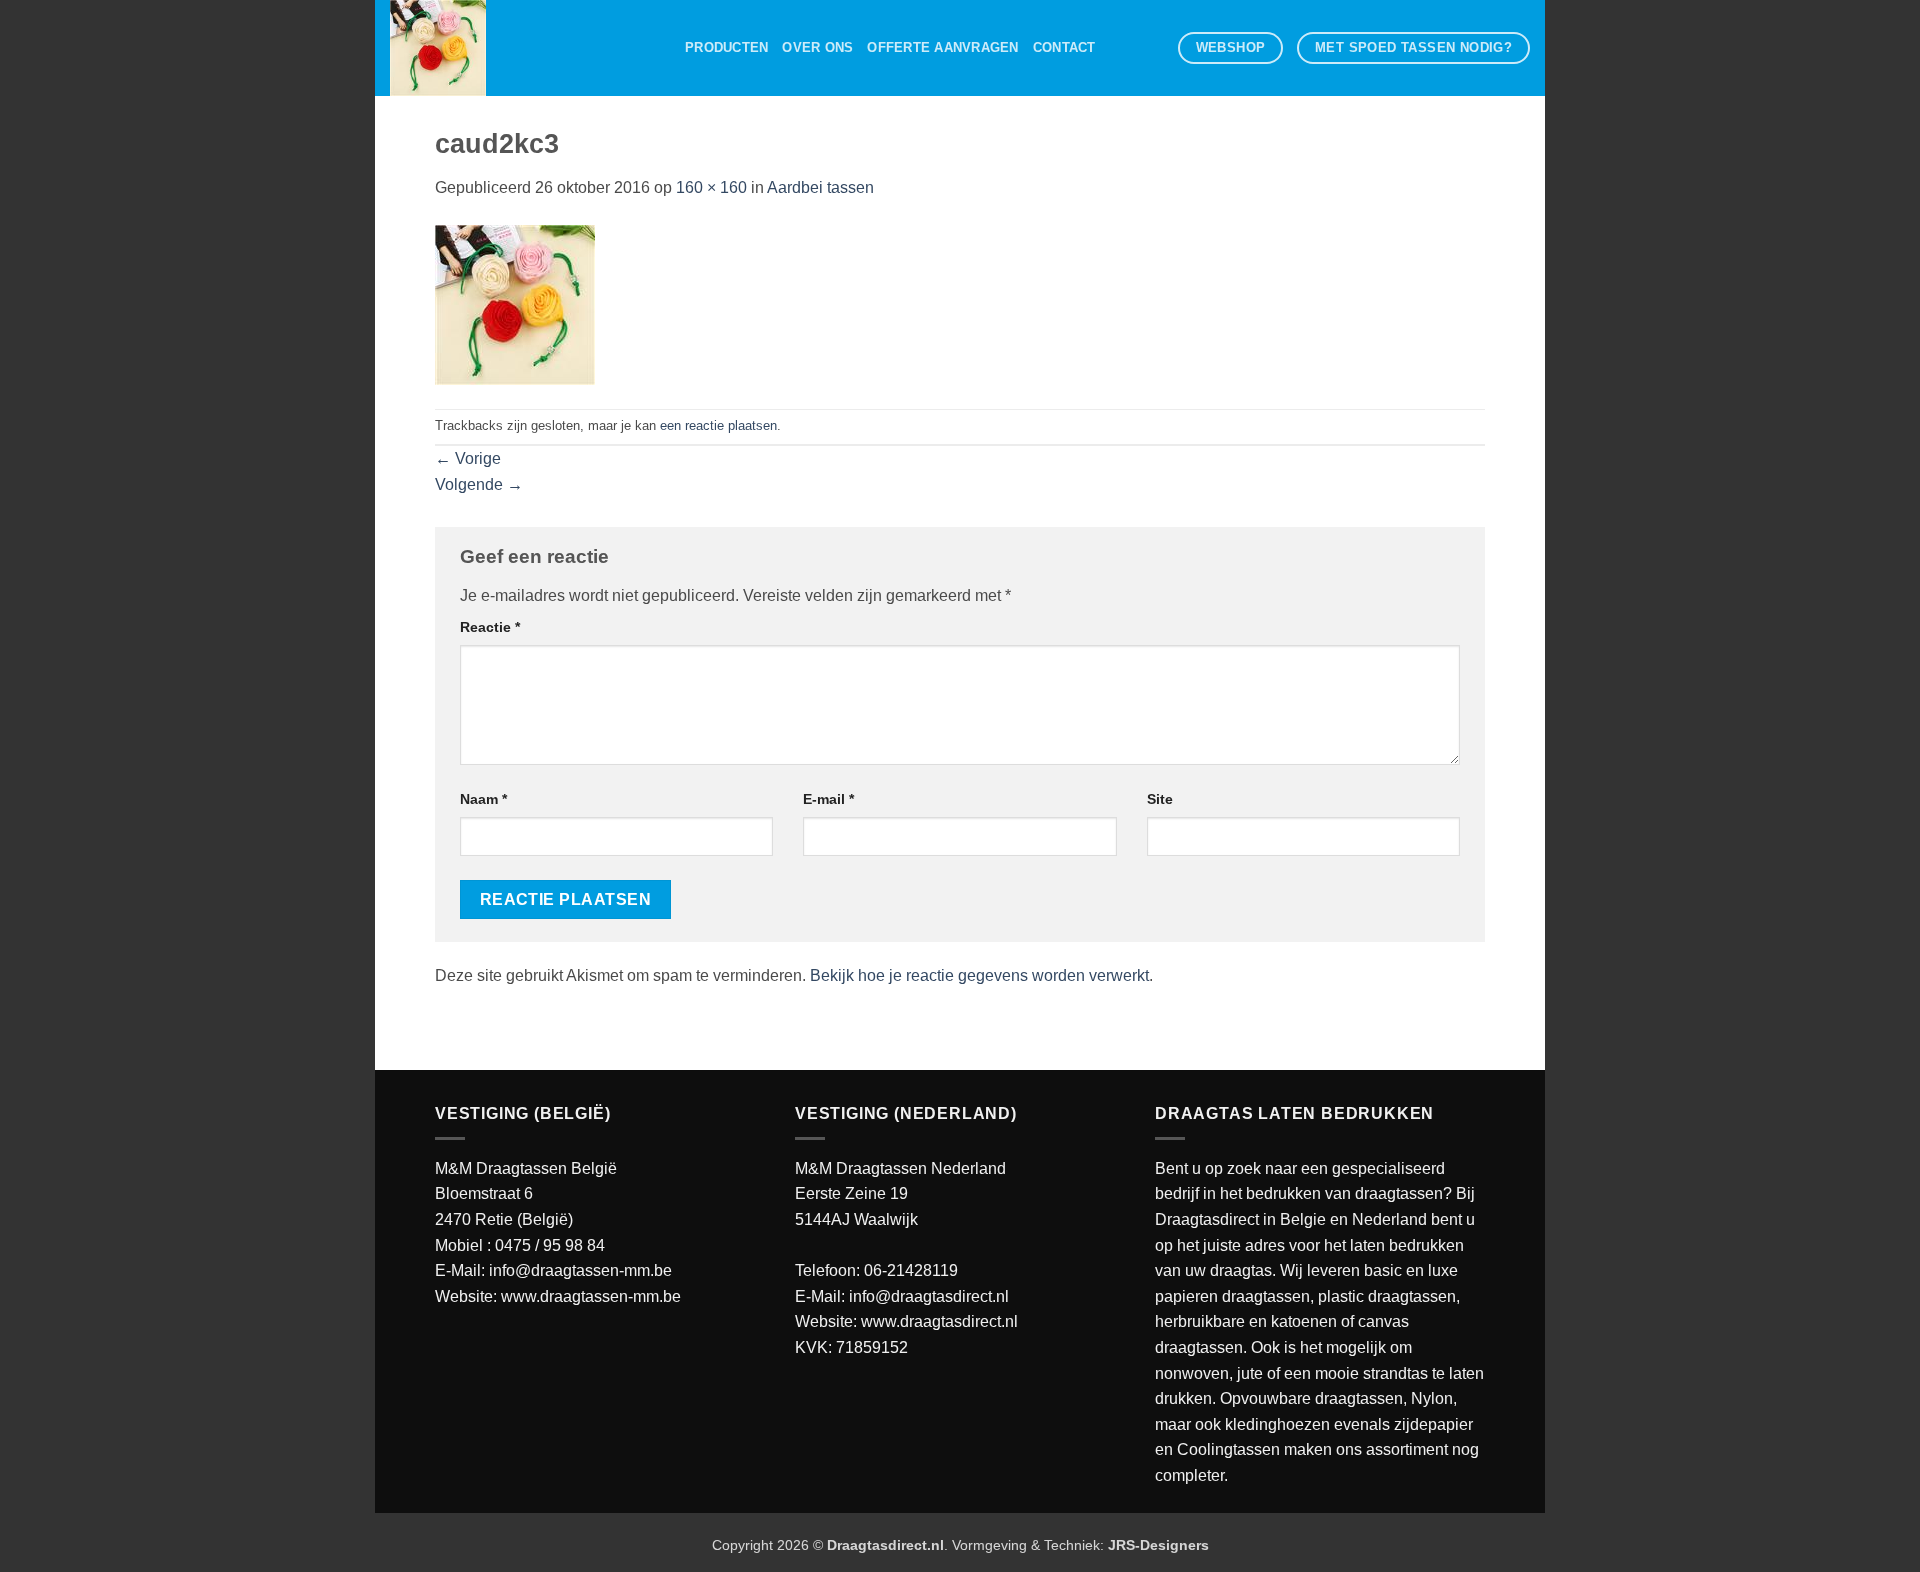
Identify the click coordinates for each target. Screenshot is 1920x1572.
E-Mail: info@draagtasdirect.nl (902, 1296)
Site (1160, 799)
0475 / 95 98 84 (550, 1245)
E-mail (828, 799)
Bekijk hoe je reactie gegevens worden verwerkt (979, 975)
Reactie (490, 627)
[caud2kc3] (515, 303)
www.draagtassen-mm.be (591, 1296)
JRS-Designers (1158, 1545)
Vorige (468, 458)
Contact (1064, 47)
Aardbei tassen (820, 187)
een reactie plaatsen (718, 425)
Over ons (817, 47)
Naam (483, 799)
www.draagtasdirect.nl (939, 1321)
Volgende (479, 484)
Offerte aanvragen (942, 47)
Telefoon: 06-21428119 (876, 1270)
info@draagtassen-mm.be (580, 1270)
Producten (726, 47)
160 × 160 (711, 187)
